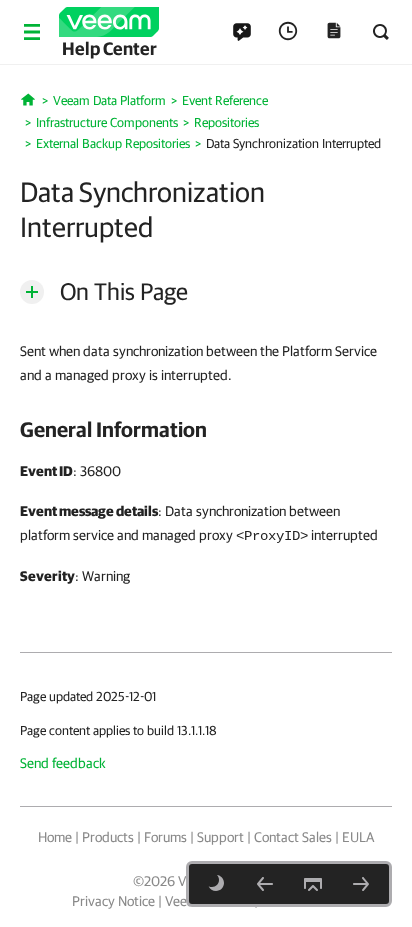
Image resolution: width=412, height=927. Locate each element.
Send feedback (63, 763)
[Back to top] (313, 884)
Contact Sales (293, 837)
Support (220, 837)
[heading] (206, 429)
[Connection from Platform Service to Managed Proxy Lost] (265, 884)
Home (55, 837)
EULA (358, 837)
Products (108, 837)
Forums (165, 837)
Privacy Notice (113, 901)
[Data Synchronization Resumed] (361, 884)
